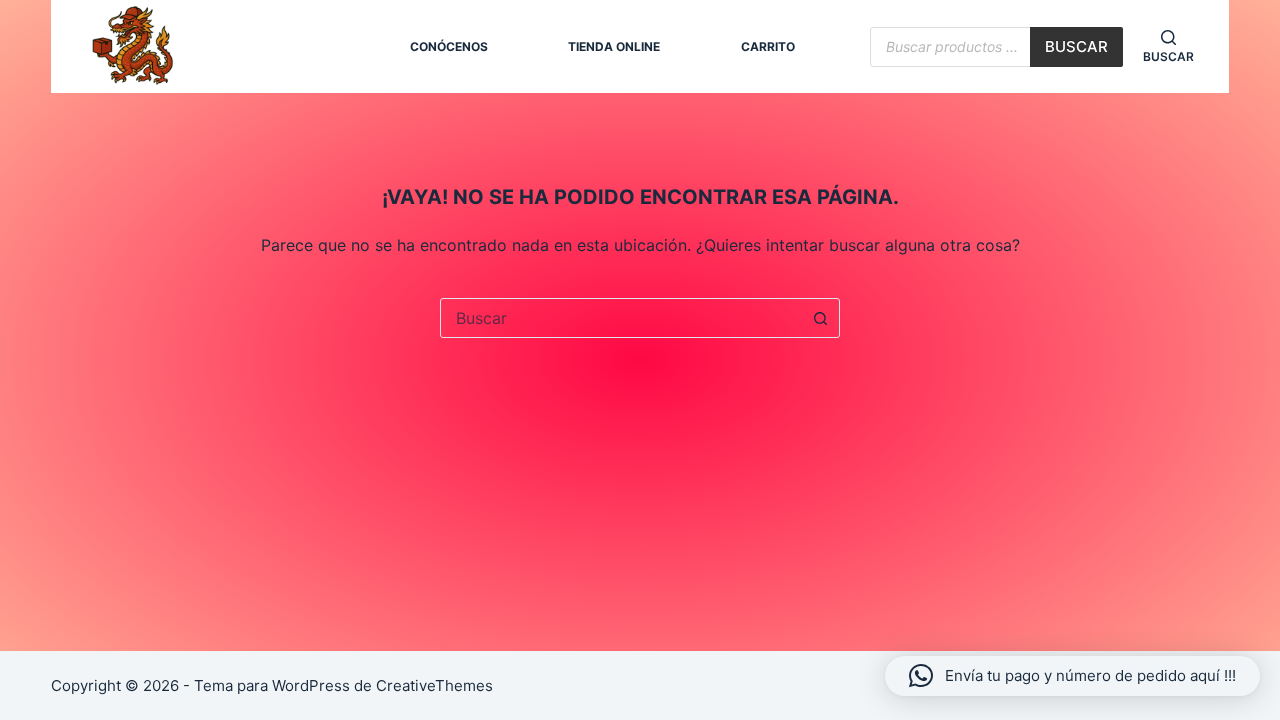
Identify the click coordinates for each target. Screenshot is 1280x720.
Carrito (768, 46)
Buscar (1076, 46)
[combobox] (621, 318)
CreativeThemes (434, 685)
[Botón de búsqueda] (820, 318)
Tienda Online (614, 46)
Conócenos (449, 46)
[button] (1072, 676)
